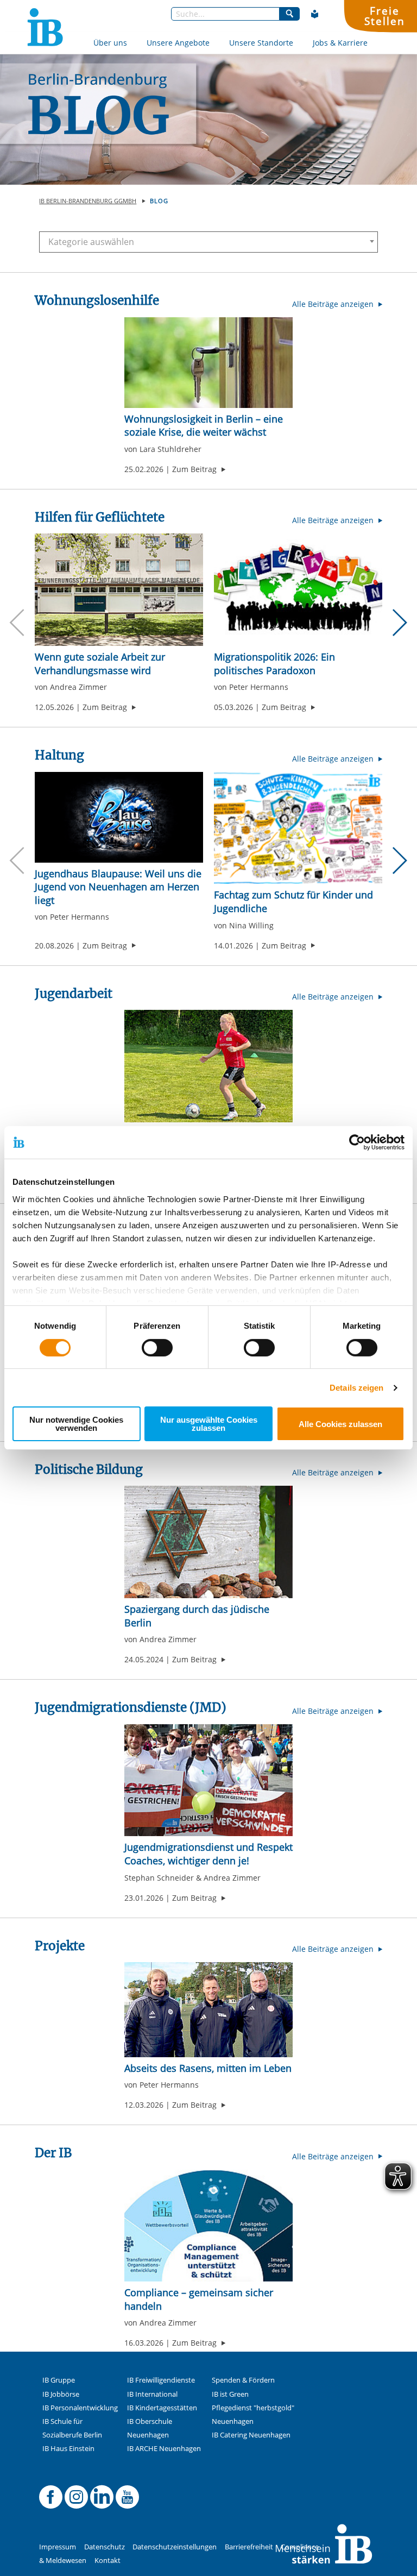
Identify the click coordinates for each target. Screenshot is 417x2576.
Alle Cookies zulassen (340, 1424)
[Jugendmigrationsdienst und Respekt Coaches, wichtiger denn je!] (208, 1780)
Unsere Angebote (178, 43)
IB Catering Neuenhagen (251, 2435)
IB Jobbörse (61, 2394)
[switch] (157, 1348)
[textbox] (204, 242)
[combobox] (208, 242)
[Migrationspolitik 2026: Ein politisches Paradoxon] (298, 590)
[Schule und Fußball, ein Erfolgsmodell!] (208, 1066)
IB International (152, 2394)
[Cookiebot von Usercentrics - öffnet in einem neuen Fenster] (357, 1142)
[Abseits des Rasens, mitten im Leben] (208, 2010)
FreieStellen (384, 16)
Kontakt (108, 2561)
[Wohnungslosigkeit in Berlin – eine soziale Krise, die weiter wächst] (208, 363)
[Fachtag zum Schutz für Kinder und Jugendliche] (298, 828)
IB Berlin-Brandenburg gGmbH (88, 201)
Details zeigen (356, 1388)
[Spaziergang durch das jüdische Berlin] (208, 1542)
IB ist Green (230, 2394)
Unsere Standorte (261, 43)
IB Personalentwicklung (80, 2408)
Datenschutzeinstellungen (175, 2547)
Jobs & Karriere (340, 43)
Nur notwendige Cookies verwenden (76, 1424)
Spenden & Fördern (243, 2380)
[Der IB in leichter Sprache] (315, 14)
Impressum (58, 2547)
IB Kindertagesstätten (162, 2408)
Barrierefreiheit (249, 2547)
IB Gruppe (59, 2380)
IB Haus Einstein (68, 2449)
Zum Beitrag (199, 469)
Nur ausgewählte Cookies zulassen (209, 1424)
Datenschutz (105, 2547)
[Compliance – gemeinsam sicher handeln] (208, 2226)
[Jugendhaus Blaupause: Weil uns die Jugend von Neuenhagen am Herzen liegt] (119, 817)
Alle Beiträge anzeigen (334, 304)
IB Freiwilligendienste (161, 2380)
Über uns (110, 43)
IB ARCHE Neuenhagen (164, 2449)
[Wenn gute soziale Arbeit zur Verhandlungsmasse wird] (119, 590)
